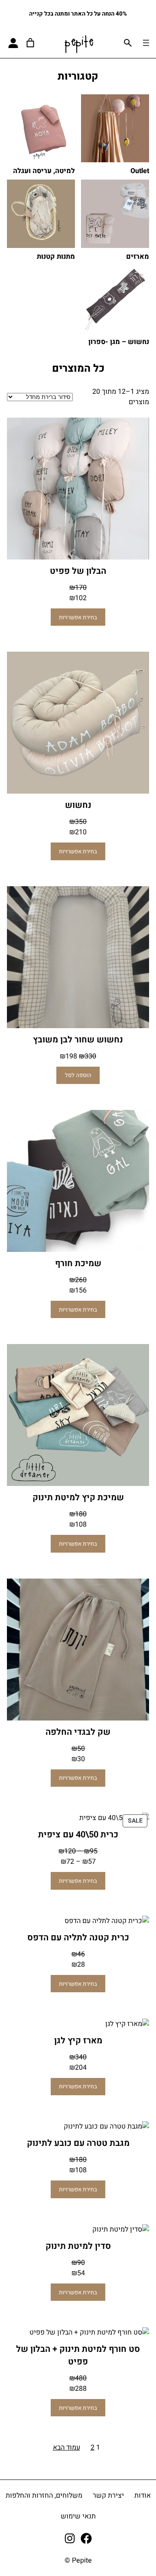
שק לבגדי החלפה (78, 1732)
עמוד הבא (67, 2447)
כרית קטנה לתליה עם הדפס (78, 1938)
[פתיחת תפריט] (146, 43)
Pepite (79, 43)
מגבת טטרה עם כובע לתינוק (78, 2143)
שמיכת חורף (78, 1263)
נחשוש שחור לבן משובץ (78, 1040)
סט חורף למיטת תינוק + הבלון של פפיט (78, 2355)
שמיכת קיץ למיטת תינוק (78, 1497)
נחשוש (78, 805)
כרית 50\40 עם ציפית (78, 1835)
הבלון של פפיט (78, 571)
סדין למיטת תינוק (78, 2246)
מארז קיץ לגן (78, 2041)
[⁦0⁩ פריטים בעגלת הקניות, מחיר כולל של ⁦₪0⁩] (30, 43)
